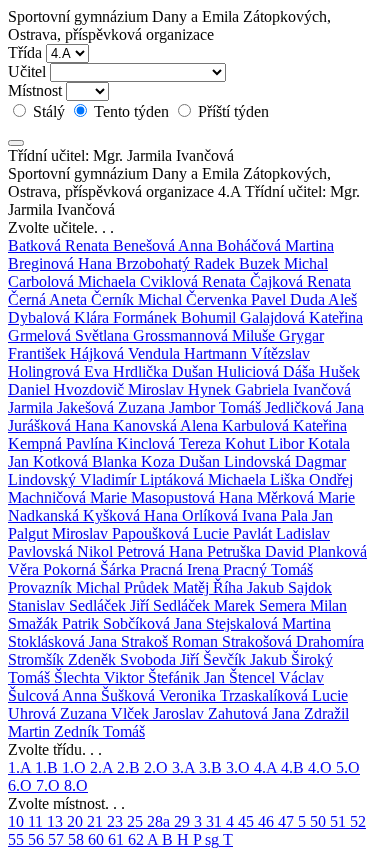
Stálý (49, 111)
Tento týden (131, 111)
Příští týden (231, 111)
